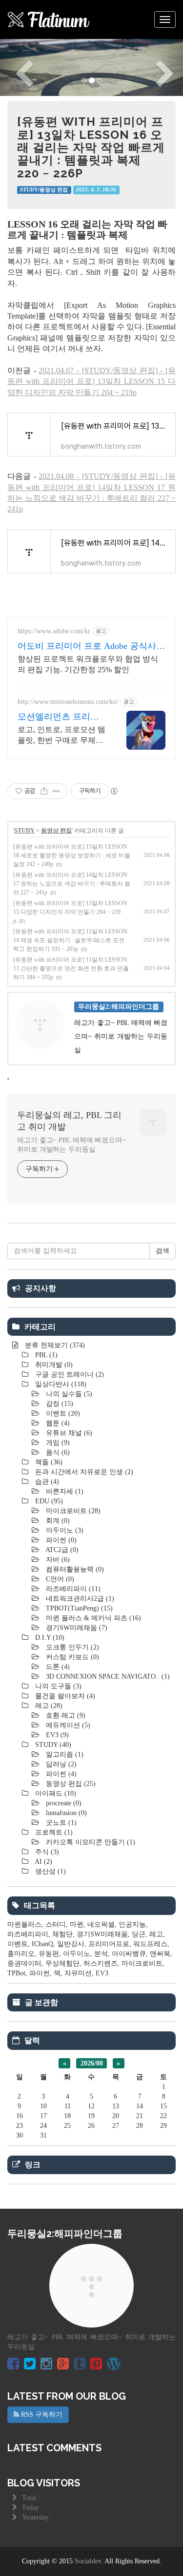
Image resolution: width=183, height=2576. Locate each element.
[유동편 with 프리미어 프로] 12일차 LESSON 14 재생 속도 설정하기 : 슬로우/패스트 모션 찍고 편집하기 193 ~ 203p (70, 940)
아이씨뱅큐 (129, 1954)
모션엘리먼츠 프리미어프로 (58, 717)
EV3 (56, 1735)
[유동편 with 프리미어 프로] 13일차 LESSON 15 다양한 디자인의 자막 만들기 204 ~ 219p (70, 912)
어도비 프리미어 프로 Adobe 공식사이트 (91, 646)
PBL (45, 1355)
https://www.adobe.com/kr (54, 631)
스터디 (56, 1924)
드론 (57, 1667)
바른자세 (64, 1491)
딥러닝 (60, 1764)
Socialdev (88, 2561)
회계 (57, 1521)
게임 (57, 1443)
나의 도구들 (57, 1686)
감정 (59, 1404)
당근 (139, 1934)
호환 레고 (65, 1715)
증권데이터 (24, 1963)
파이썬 (60, 1540)
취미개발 (53, 1365)
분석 (101, 1954)
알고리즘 (64, 1754)
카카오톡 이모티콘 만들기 (90, 1842)
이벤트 (62, 1413)
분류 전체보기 (54, 1345)
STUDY (24, 831)
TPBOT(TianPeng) (78, 1608)
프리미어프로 (109, 1944)
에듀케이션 (67, 1725)
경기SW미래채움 (76, 1628)
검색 (163, 1251)
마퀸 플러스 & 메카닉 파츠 (92, 1618)
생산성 (50, 1871)
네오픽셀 (101, 1924)
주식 (46, 1852)
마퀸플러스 (24, 1924)
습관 (46, 1482)
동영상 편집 (56, 831)
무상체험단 (62, 1963)
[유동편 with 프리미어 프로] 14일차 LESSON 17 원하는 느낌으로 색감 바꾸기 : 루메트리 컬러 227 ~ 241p (72, 884)
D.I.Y (49, 1638)
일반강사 (71, 1944)
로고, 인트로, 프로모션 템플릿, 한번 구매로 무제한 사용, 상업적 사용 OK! (61, 736)
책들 (48, 1462)
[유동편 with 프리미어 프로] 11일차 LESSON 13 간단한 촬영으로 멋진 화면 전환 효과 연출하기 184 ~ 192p (71, 968)
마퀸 (77, 1924)
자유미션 (78, 1973)
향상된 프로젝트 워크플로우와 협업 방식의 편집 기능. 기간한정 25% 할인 (88, 664)
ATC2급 (61, 1550)
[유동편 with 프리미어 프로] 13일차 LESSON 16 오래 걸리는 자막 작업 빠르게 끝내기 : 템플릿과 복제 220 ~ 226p (91, 147)
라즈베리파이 (72, 1589)
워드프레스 (150, 1944)
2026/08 (92, 2063)
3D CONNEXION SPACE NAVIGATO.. (107, 1676)
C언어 (59, 1579)
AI (43, 1862)
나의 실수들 (68, 1394)
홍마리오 (21, 1954)
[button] (14, 67)
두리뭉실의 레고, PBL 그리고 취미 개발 (69, 1121)
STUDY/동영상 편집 (44, 190)
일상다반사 (60, 1384)
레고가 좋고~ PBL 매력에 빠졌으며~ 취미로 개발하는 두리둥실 (71, 1145)
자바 (57, 1560)
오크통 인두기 (71, 1647)
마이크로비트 (72, 1511)
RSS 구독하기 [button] (41, 2415)
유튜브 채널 (68, 1433)
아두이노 (64, 1530)
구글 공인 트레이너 (69, 1374)
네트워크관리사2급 (79, 1599)
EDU (48, 1501)
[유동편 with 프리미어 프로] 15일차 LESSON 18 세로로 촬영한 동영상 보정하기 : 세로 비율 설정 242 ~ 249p (72, 855)
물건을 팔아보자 (64, 1696)
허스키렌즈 (101, 1963)
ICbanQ (42, 1944)
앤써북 (160, 1954)
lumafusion (65, 1813)
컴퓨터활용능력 (74, 1569)
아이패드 (55, 1793)
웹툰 (57, 1423)
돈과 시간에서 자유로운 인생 (83, 1472)
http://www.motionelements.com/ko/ (68, 702)
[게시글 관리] (56, 791)
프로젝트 (53, 1832)
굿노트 (60, 1823)
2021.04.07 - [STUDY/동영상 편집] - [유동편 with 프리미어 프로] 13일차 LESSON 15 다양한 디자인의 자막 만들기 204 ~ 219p (91, 381)
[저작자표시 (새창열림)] (114, 791)
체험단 (62, 1934)
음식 (57, 1452)
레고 (48, 1706)
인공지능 (132, 1924)
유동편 (49, 1954)
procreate (63, 1803)
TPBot (16, 1973)
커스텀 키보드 (71, 1657)
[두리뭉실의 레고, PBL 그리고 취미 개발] (49, 19)
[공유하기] (44, 791)
